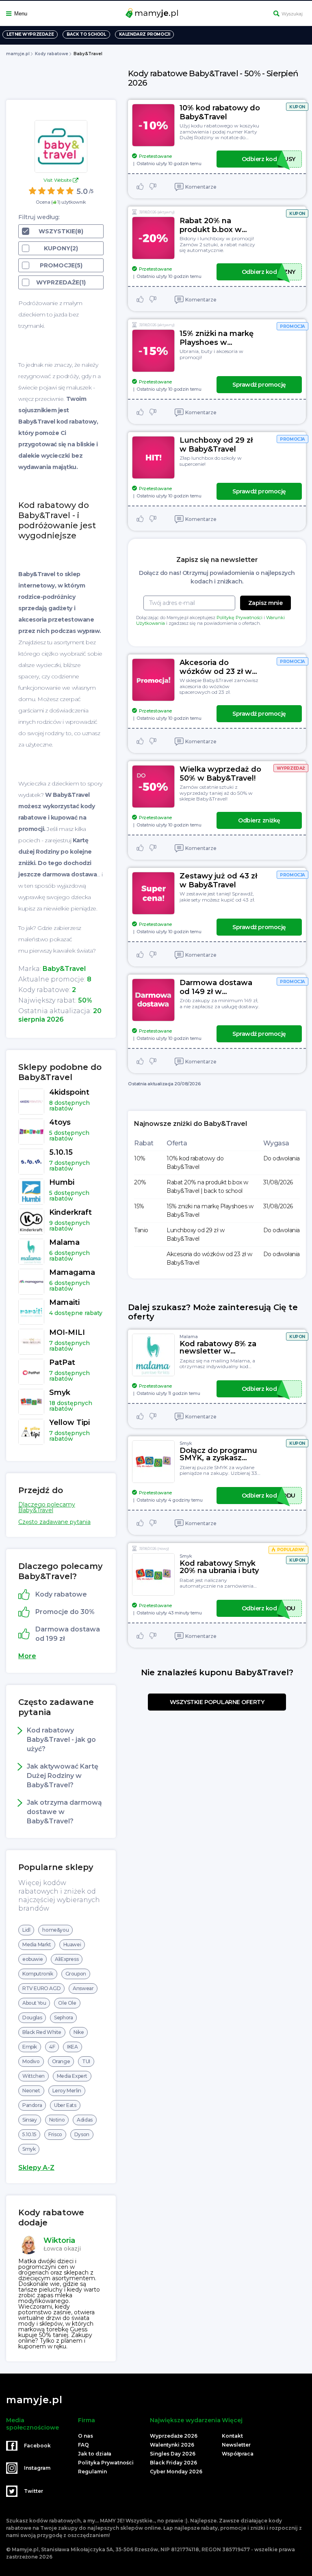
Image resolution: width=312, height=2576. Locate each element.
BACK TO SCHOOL (86, 34)
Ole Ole (67, 2003)
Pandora (32, 2105)
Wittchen (34, 2076)
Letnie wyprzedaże (30, 34)
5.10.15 (29, 2134)
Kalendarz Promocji (145, 34)
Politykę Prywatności (239, 618)
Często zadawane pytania (54, 1522)
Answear (83, 1988)
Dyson (82, 2134)
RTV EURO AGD (41, 1988)
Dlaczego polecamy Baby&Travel (47, 1507)
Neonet (31, 2091)
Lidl (26, 1930)
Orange (61, 2061)
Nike (79, 2032)
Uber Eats (65, 2105)
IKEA (72, 2047)
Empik (30, 2047)
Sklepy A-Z (36, 2168)
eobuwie (32, 1959)
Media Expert (72, 2076)
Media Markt (37, 1944)
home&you (55, 1930)
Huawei (72, 1944)
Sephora (63, 2018)
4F (52, 2047)
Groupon (76, 1974)
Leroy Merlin (67, 2091)
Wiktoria (59, 2240)
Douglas (32, 2018)
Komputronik (38, 1974)
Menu (21, 14)
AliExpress (67, 1959)
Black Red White (42, 2032)
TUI (86, 2061)
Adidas (85, 2120)
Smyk (29, 2149)
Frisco (55, 2134)
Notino (57, 2120)
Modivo (31, 2061)
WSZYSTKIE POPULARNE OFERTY (217, 1702)
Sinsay (30, 2120)
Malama (189, 1336)
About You (34, 2003)
